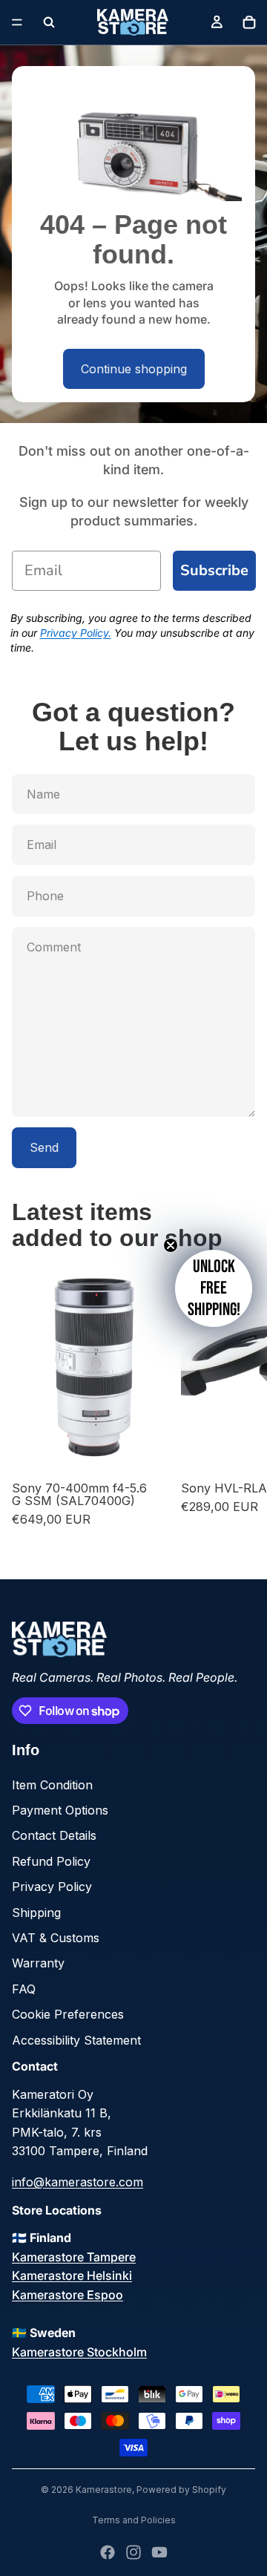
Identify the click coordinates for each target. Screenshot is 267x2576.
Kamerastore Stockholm (79, 2352)
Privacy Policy (52, 1887)
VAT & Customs (56, 1938)
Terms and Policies (134, 2520)
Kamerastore (104, 2490)
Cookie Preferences (68, 2014)
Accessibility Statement (76, 2040)
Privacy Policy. (76, 633)
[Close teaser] (171, 1245)
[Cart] (249, 22)
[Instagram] (133, 2552)
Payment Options (60, 1810)
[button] (214, 1288)
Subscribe (214, 570)
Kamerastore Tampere (74, 2257)
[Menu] (17, 22)
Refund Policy (51, 1861)
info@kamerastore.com (78, 2182)
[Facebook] (108, 2552)
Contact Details (54, 1835)
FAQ (24, 1989)
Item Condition (52, 1785)
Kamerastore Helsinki (72, 2275)
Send (44, 1147)
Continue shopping (134, 369)
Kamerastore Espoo (67, 2295)
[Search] (49, 22)
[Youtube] (159, 2552)
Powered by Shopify (181, 2490)
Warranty (38, 1963)
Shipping (36, 1913)
